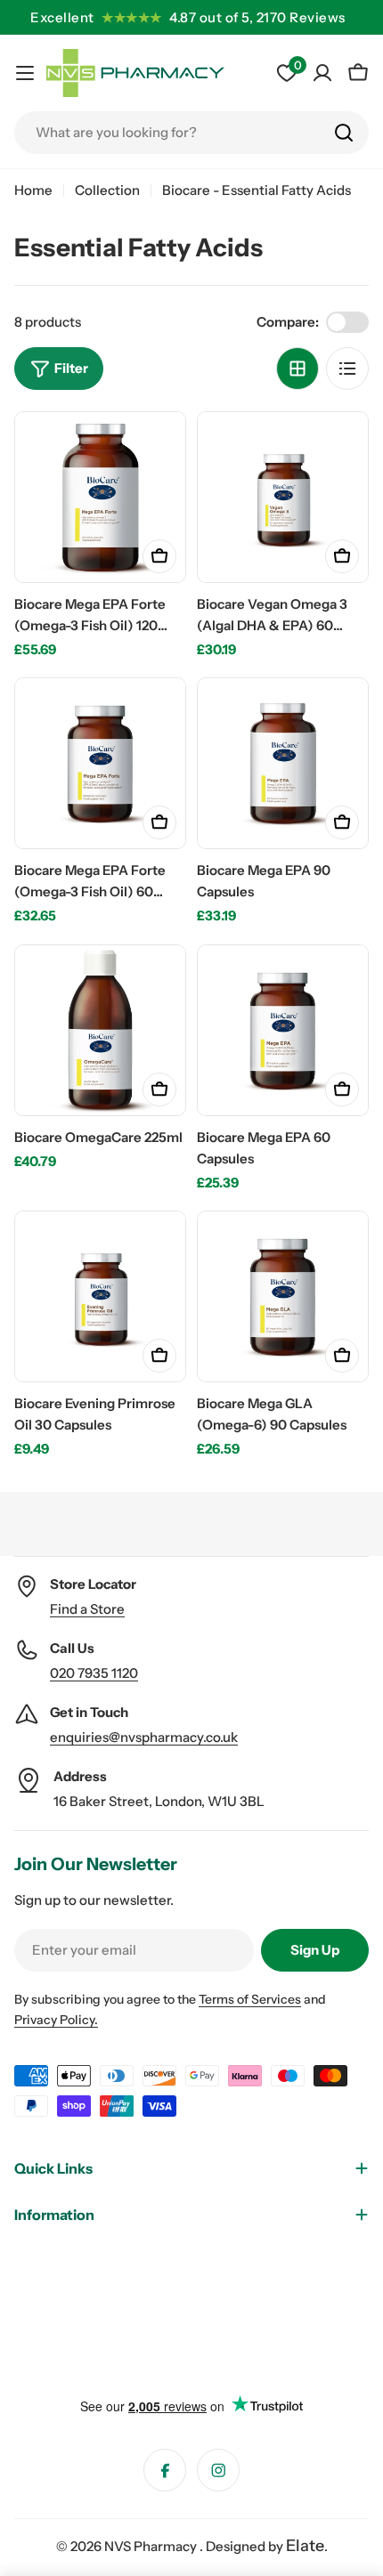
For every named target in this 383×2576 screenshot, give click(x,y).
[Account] (322, 73)
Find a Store (87, 1609)
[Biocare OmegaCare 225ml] (100, 1030)
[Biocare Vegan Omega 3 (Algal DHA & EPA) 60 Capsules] (283, 497)
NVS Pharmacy (152, 2546)
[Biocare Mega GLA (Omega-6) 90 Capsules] (283, 1296)
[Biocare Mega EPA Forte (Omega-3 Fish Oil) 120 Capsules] (100, 497)
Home (33, 190)
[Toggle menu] (25, 73)
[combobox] (191, 133)
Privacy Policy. (56, 2020)
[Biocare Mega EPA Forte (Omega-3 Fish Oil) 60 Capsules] (100, 763)
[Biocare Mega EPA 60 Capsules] (283, 1030)
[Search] (344, 133)
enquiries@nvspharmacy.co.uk (144, 1737)
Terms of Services (250, 1999)
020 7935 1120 (94, 1673)
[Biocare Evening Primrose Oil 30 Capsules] (100, 1296)
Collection (107, 190)
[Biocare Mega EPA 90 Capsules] (283, 763)
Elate (305, 2546)
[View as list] (347, 369)
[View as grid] (297, 369)
